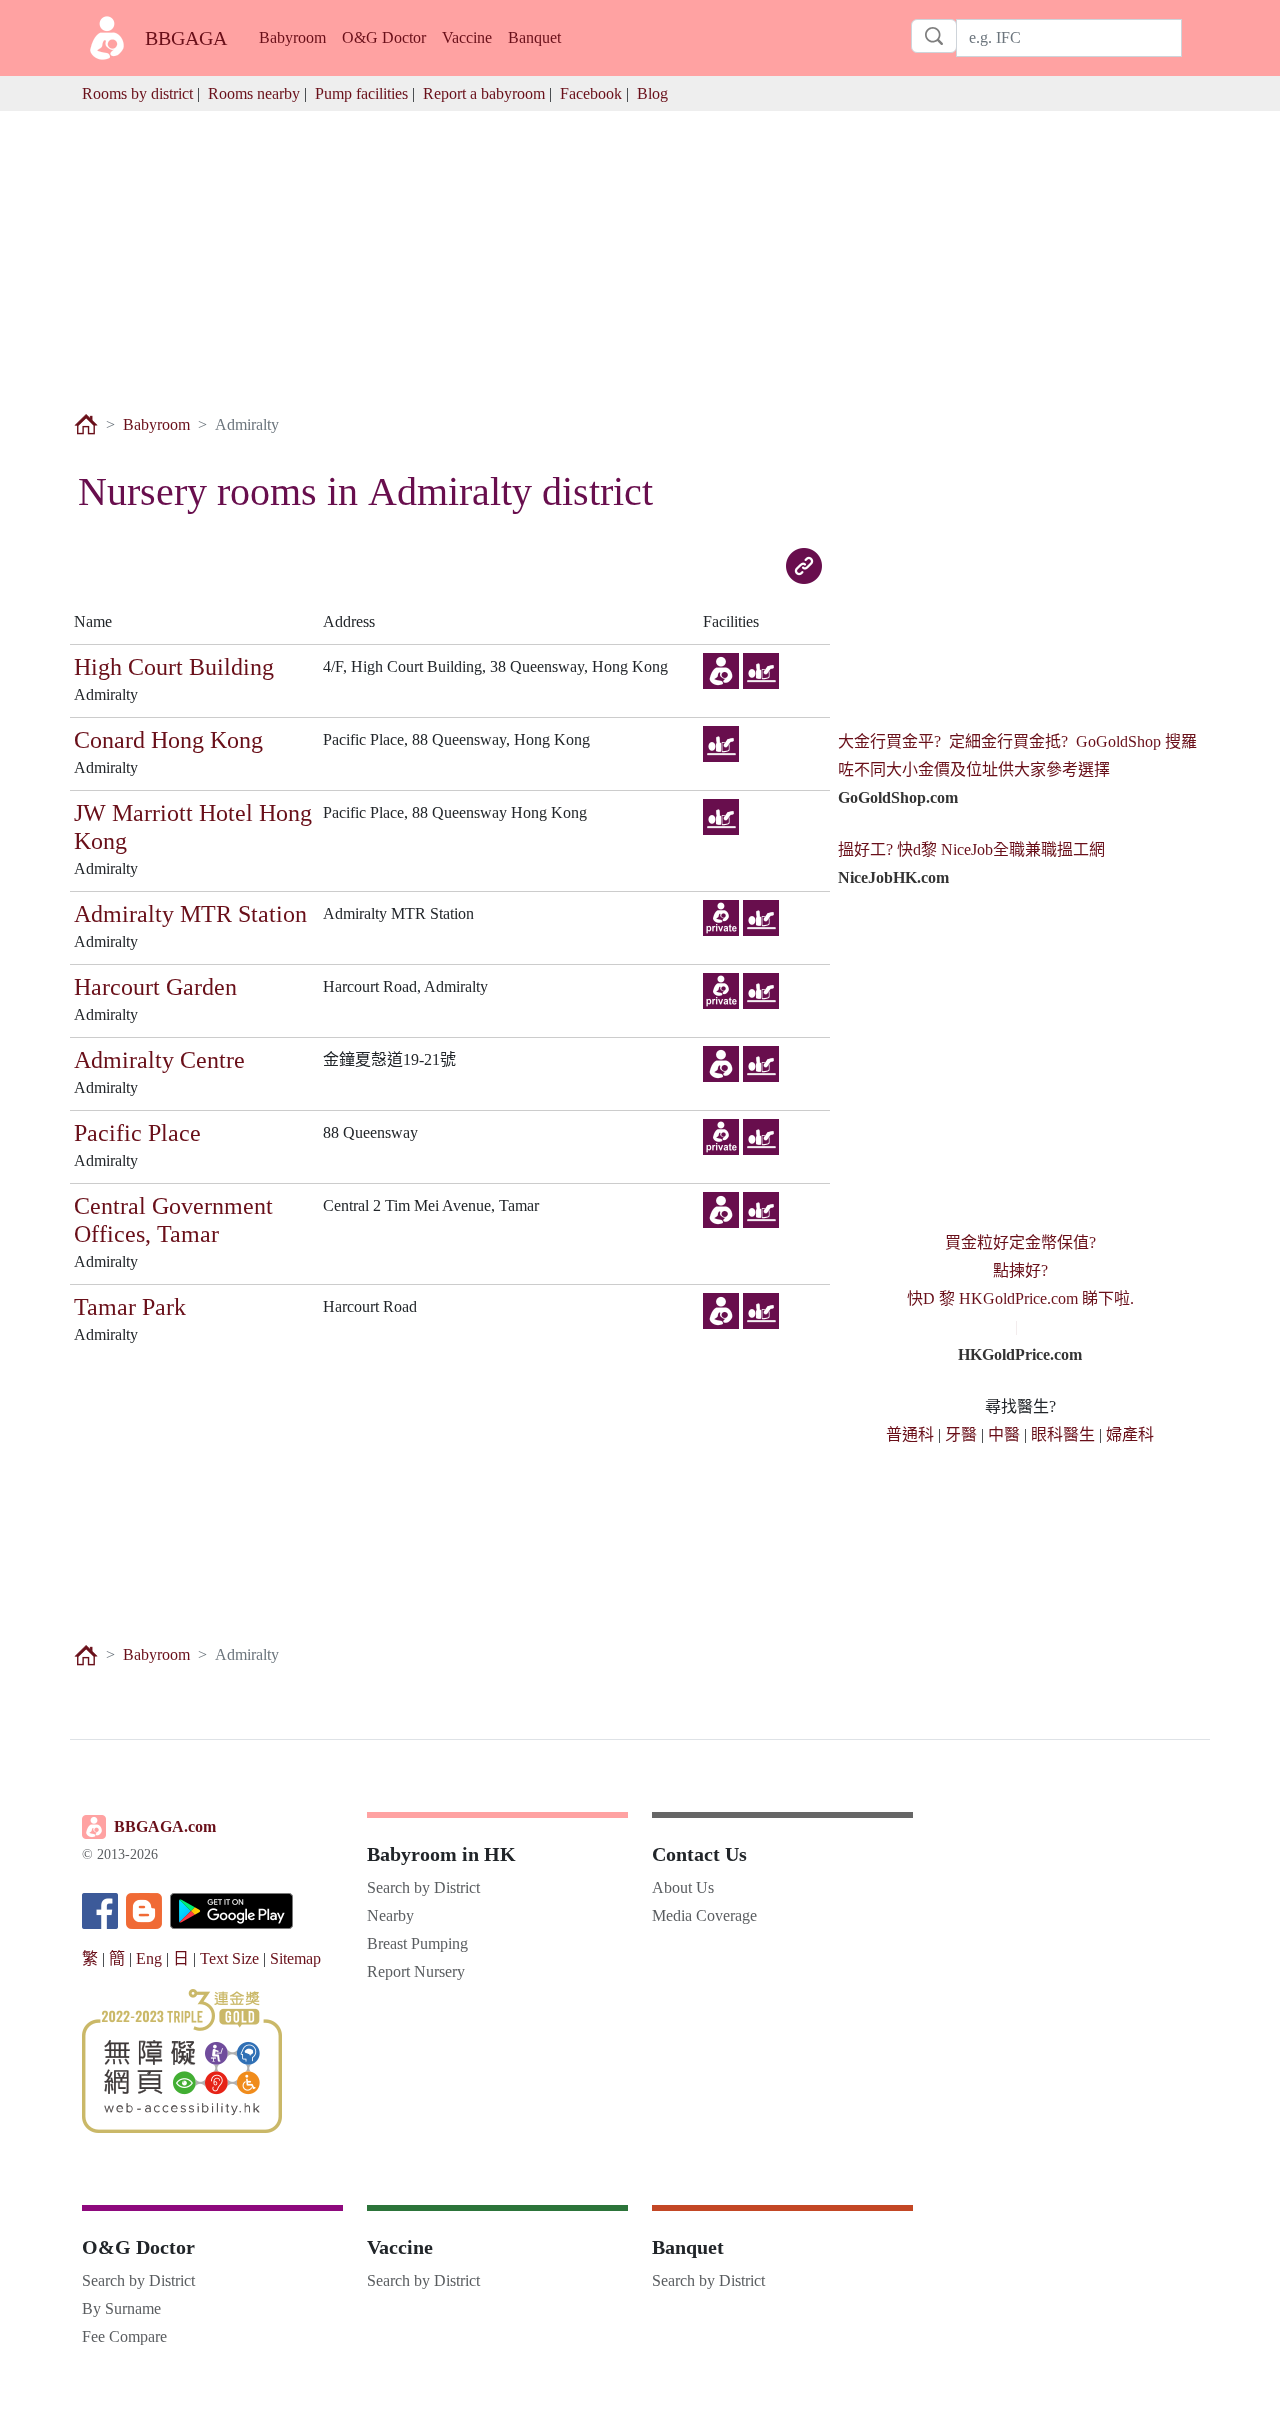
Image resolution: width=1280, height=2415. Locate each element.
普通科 (910, 1434)
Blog (652, 93)
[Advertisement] (640, 251)
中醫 (1004, 1434)
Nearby (390, 1915)
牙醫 (961, 1434)
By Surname (121, 2308)
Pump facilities (361, 93)
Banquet (534, 37)
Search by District (423, 1887)
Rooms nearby (254, 93)
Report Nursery (416, 1971)
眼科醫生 (1063, 1434)
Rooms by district (137, 93)
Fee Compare (124, 2336)
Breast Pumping (417, 1943)
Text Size (229, 1958)
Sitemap (295, 1958)
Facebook (591, 93)
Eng (149, 1958)
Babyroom (292, 37)
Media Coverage (704, 1915)
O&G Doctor (384, 37)
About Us (683, 1887)
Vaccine (467, 37)
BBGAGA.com (165, 1826)
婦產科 (1130, 1434)
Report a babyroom (484, 93)
